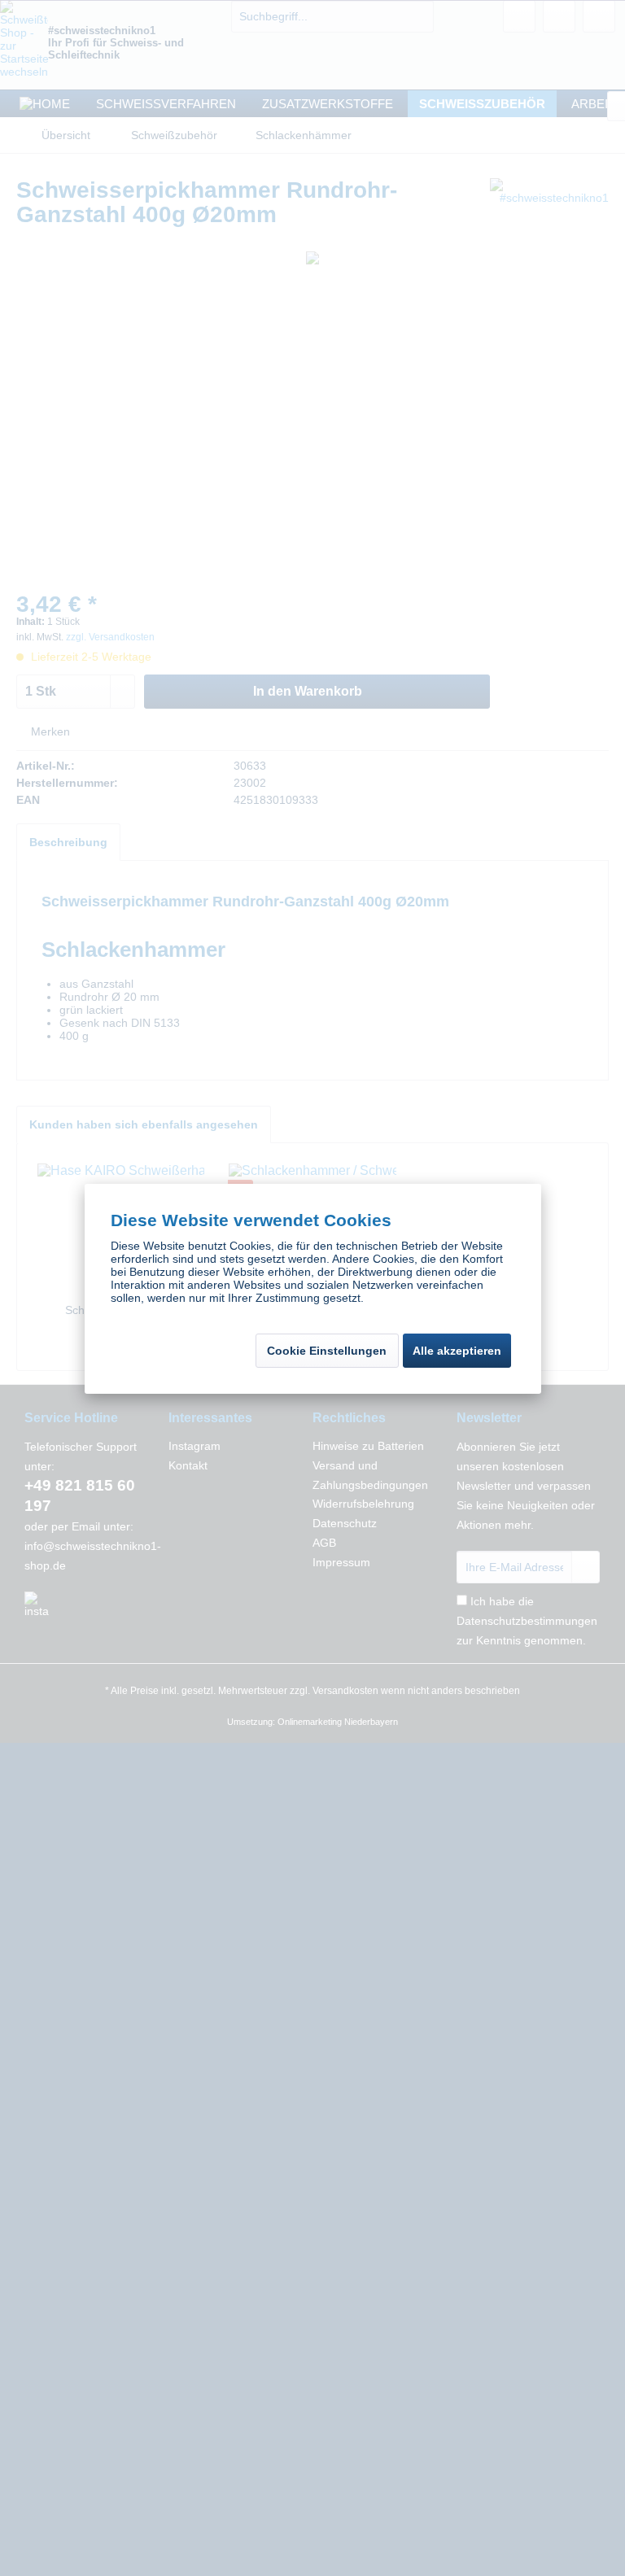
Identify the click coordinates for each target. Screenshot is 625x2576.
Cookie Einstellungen (327, 1351)
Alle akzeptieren (457, 1351)
